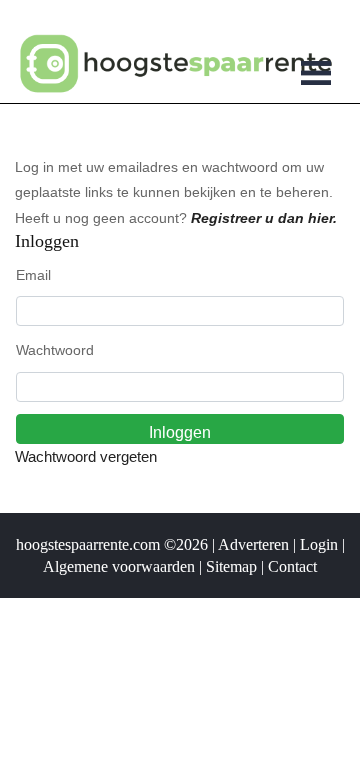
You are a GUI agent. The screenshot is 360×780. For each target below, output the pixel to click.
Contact (292, 566)
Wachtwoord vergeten (86, 456)
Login (319, 544)
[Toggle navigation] (316, 76)
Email (33, 275)
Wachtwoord (55, 350)
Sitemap (231, 566)
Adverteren (253, 544)
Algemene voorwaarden (119, 566)
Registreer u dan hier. (264, 218)
